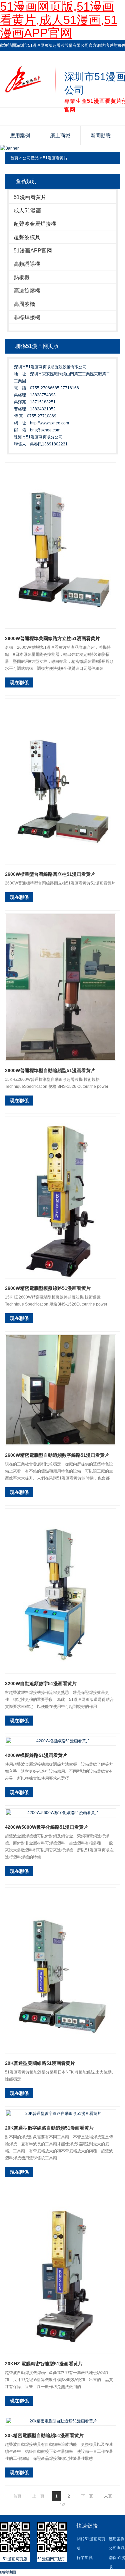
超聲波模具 (27, 237)
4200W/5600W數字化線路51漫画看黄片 (47, 1827)
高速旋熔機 (27, 291)
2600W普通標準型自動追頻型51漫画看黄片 (50, 1070)
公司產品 (31, 158)
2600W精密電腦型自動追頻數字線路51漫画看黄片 (57, 1455)
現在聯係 (19, 682)
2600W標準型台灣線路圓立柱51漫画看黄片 (50, 874)
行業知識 (85, 2558)
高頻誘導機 (27, 264)
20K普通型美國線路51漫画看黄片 (40, 2063)
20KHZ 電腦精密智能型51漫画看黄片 (44, 2364)
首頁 (14, 158)
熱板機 (22, 277)
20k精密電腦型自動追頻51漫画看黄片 (44, 2435)
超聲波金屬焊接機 (35, 224)
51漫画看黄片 (55, 158)
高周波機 (24, 304)
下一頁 (87, 2496)
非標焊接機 (27, 317)
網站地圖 (8, 2572)
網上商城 (60, 135)
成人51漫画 (27, 211)
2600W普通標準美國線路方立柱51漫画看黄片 (52, 638)
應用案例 (20, 135)
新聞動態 (101, 135)
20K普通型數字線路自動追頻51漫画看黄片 (49, 2128)
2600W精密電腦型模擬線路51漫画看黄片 (48, 1288)
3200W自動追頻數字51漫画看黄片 (41, 1683)
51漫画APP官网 (33, 251)
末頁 (108, 2496)
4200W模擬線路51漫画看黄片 (36, 1755)
